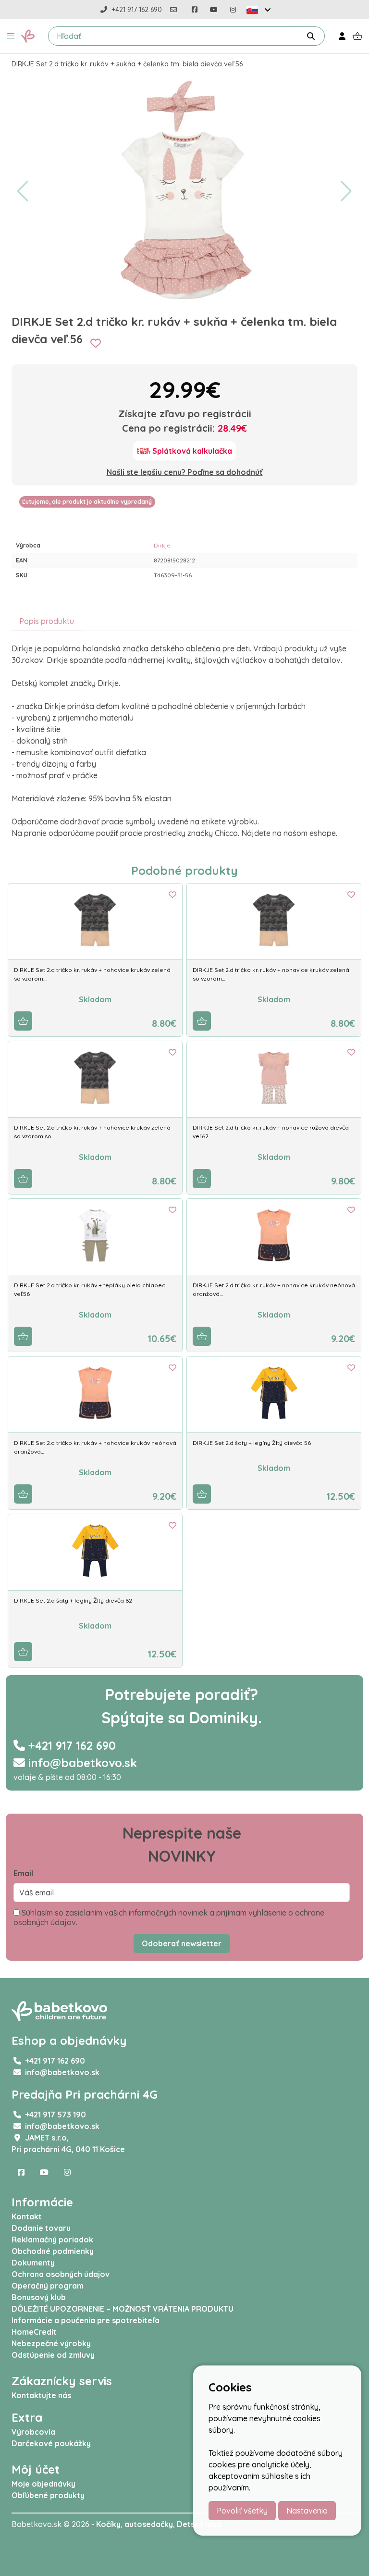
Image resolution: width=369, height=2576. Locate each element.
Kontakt (27, 2216)
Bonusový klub (39, 2297)
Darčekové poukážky (51, 2443)
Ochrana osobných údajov (61, 2274)
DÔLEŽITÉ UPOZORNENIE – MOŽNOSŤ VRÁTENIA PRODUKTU (123, 2309)
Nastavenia (307, 2511)
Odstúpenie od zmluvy (53, 2355)
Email (23, 1873)
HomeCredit (34, 2332)
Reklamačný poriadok (52, 2240)
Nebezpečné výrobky (51, 2343)
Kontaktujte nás (41, 2395)
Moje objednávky (43, 2484)
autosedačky (149, 2524)
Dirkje (162, 545)
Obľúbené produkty (48, 2495)
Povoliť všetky (242, 2511)
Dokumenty (33, 2263)
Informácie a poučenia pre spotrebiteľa (86, 2320)
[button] (11, 36)
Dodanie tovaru (41, 2228)
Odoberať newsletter (182, 1943)
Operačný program (48, 2286)
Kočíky (108, 2524)
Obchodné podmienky (53, 2251)
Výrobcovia (33, 2432)
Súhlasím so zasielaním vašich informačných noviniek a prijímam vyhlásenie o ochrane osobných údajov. (169, 1917)
